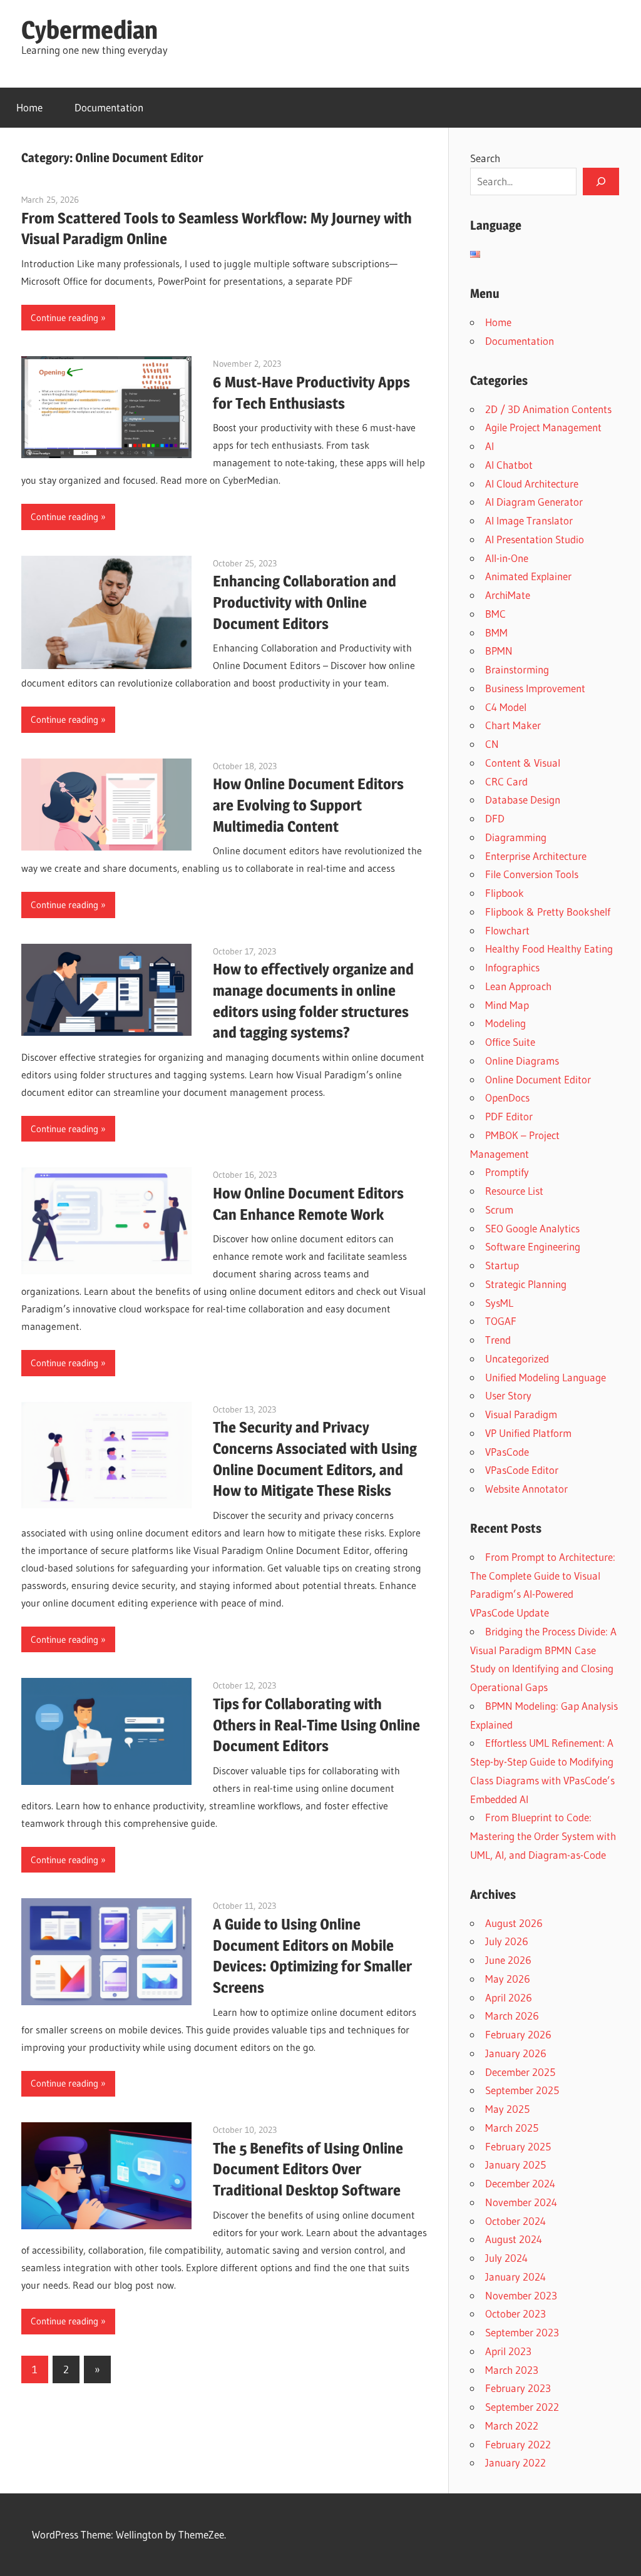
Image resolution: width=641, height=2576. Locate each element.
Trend (498, 1340)
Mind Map (507, 1005)
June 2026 (508, 1960)
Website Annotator (526, 1489)
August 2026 (514, 1923)
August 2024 (514, 2239)
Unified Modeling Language (546, 1377)
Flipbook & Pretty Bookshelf (548, 912)
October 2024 (515, 2221)
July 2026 (507, 1941)
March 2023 (512, 2370)
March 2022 (512, 2425)
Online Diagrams (522, 1061)
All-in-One (507, 558)
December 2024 (520, 2183)
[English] (475, 254)
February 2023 (518, 2388)
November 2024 (521, 2202)
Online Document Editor (538, 1079)
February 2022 (518, 2444)
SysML (499, 1303)
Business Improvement (535, 688)
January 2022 (515, 2462)
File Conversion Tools (532, 874)
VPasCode (507, 1452)
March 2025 (512, 2128)
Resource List (514, 1191)
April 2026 (509, 1997)
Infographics (512, 967)
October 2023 (515, 2313)
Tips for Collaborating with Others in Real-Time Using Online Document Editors (316, 1725)
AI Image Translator (529, 520)
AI (490, 446)
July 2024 (506, 2258)
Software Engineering (533, 1246)
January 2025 (515, 2165)
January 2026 (516, 2053)
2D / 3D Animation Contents (548, 409)
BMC (495, 614)
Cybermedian (90, 30)
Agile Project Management (543, 427)
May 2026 (508, 1979)
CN (492, 744)
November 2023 (521, 2295)
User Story (508, 1395)
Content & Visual (523, 763)
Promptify (507, 1172)
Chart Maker (513, 725)
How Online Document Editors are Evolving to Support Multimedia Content (308, 805)
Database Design (523, 800)
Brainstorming (517, 669)
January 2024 (515, 2277)
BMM (496, 632)
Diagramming (516, 837)
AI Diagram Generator (534, 502)
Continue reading (64, 318)
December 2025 (520, 2072)
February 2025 (518, 2146)
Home (29, 107)
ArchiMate (508, 595)
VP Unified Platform (528, 1433)
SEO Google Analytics (532, 1228)
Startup (502, 1265)
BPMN (499, 651)
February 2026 (518, 2034)
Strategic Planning (526, 1284)
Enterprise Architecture (536, 856)
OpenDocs (507, 1097)
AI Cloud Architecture (532, 483)
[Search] (601, 181)
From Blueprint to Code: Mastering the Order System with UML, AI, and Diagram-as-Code (543, 1836)
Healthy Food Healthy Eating (549, 948)
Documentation (109, 107)
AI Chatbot (509, 465)
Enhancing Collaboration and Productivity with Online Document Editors (305, 602)
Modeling (505, 1023)
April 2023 (508, 2351)
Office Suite (510, 1042)
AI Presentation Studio (535, 539)
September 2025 (522, 2090)
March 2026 (512, 2016)
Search (485, 158)
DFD (495, 818)
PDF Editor (509, 1116)
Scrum (499, 1209)
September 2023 (522, 2332)
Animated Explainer (528, 576)
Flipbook (505, 893)
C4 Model (506, 707)
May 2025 (507, 2109)
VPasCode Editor (522, 1470)
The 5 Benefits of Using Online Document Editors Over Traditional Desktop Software (308, 2170)
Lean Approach (518, 986)
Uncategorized (517, 1358)
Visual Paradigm (521, 1414)
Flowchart (507, 930)
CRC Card (506, 781)
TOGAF (501, 1321)
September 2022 (522, 2407)
